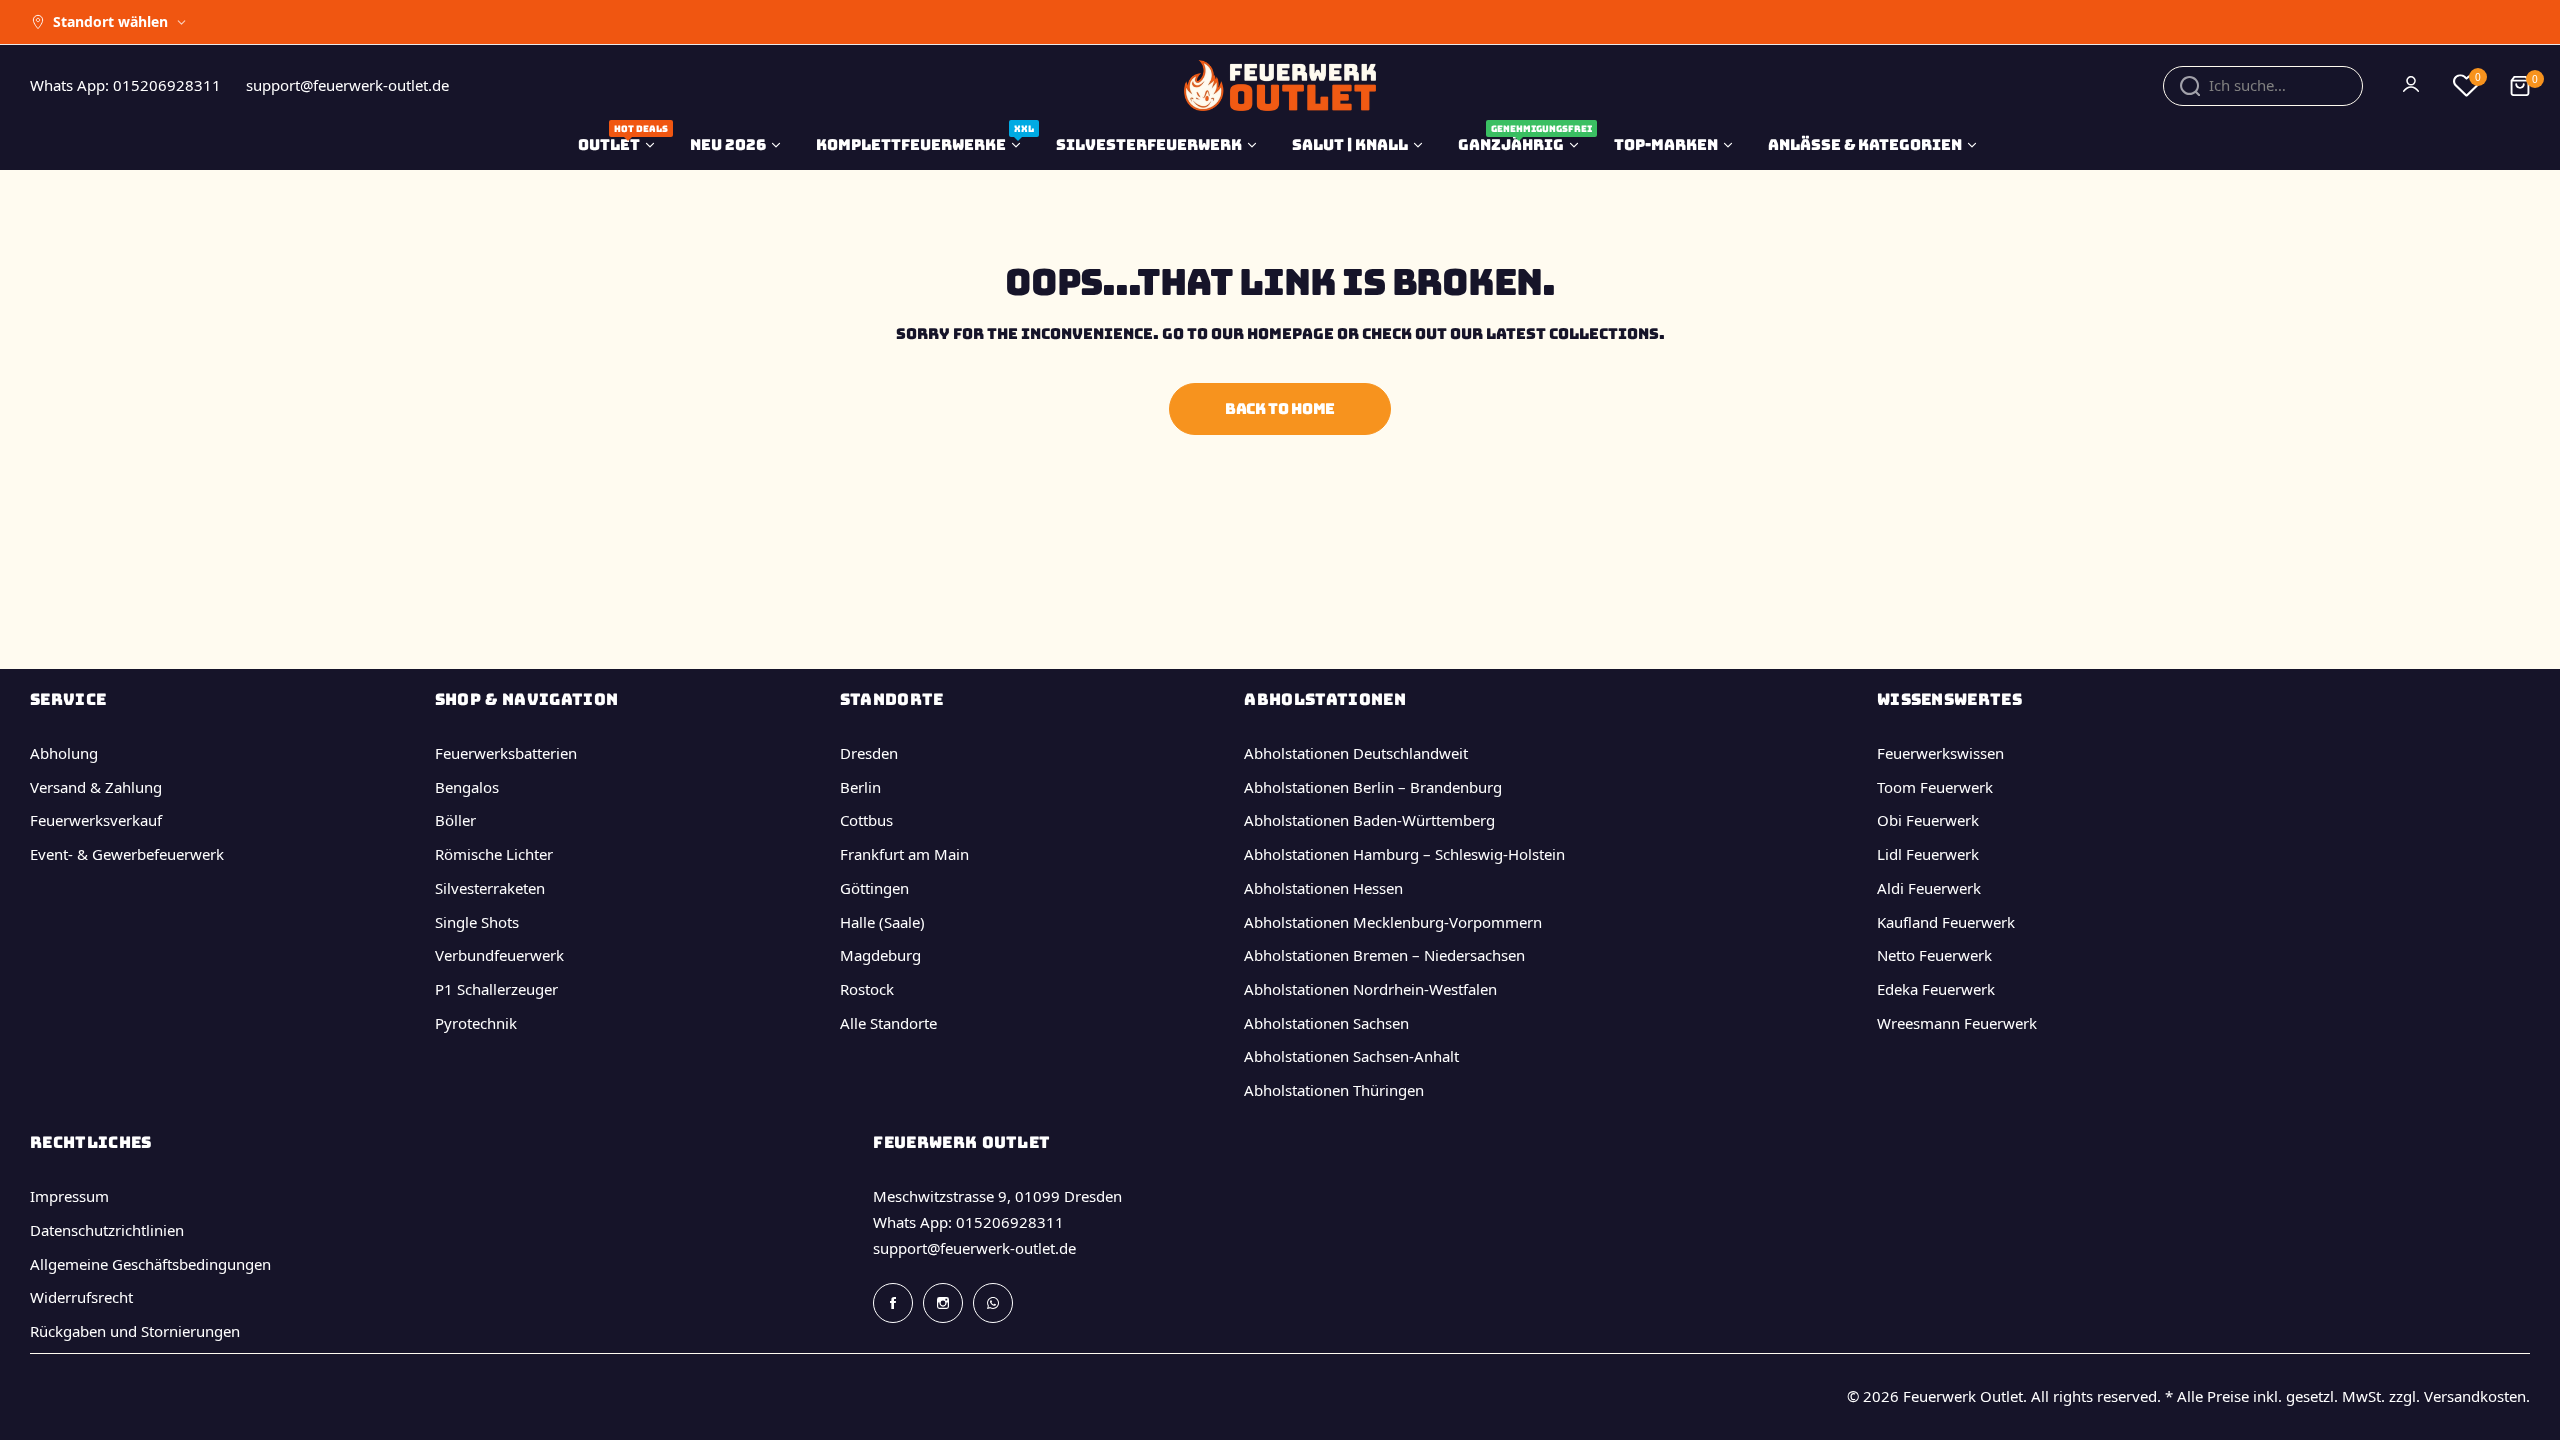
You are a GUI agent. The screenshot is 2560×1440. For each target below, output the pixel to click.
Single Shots (477, 922)
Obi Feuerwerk (1928, 820)
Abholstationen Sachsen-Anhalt (1351, 1056)
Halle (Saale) (882, 922)
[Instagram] (943, 1303)
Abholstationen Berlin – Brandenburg (1373, 787)
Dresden (869, 753)
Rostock (867, 989)
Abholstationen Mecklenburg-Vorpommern (1393, 922)
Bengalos (467, 787)
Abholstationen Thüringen (1334, 1090)
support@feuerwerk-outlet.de (974, 1248)
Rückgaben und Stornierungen (135, 1331)
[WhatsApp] (993, 1303)
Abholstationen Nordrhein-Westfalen (1370, 989)
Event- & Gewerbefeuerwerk (127, 854)
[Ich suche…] (2190, 86)
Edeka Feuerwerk (1936, 989)
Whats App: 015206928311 (968, 1222)
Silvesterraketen (490, 888)
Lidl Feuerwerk (1928, 854)
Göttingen (874, 888)
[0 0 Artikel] (2520, 86)
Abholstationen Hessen (1323, 888)
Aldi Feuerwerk (1929, 888)
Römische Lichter (494, 854)
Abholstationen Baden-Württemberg (1369, 820)
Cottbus (866, 820)
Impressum (69, 1196)
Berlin (860, 787)
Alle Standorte (888, 1023)
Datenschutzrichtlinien (107, 1230)
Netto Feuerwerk (1934, 955)
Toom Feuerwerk (1935, 787)
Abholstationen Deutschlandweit (1356, 753)
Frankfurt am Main (904, 854)
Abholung (64, 753)
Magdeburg (880, 955)
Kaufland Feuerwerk (1946, 922)
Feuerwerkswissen (1940, 753)
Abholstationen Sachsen (1326, 1023)
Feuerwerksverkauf (96, 820)
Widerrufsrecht (81, 1297)
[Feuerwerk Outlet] (1280, 85)
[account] (2413, 86)
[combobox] (2263, 86)
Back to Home (1280, 409)
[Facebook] (893, 1303)
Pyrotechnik (476, 1023)
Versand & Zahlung (96, 787)
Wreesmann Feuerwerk (1957, 1023)
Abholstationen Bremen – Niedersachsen (1384, 955)
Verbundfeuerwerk (499, 955)
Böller (455, 820)
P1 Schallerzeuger (496, 989)
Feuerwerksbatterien (506, 753)
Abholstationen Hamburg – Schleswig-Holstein (1404, 854)
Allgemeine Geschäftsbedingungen (150, 1264)
